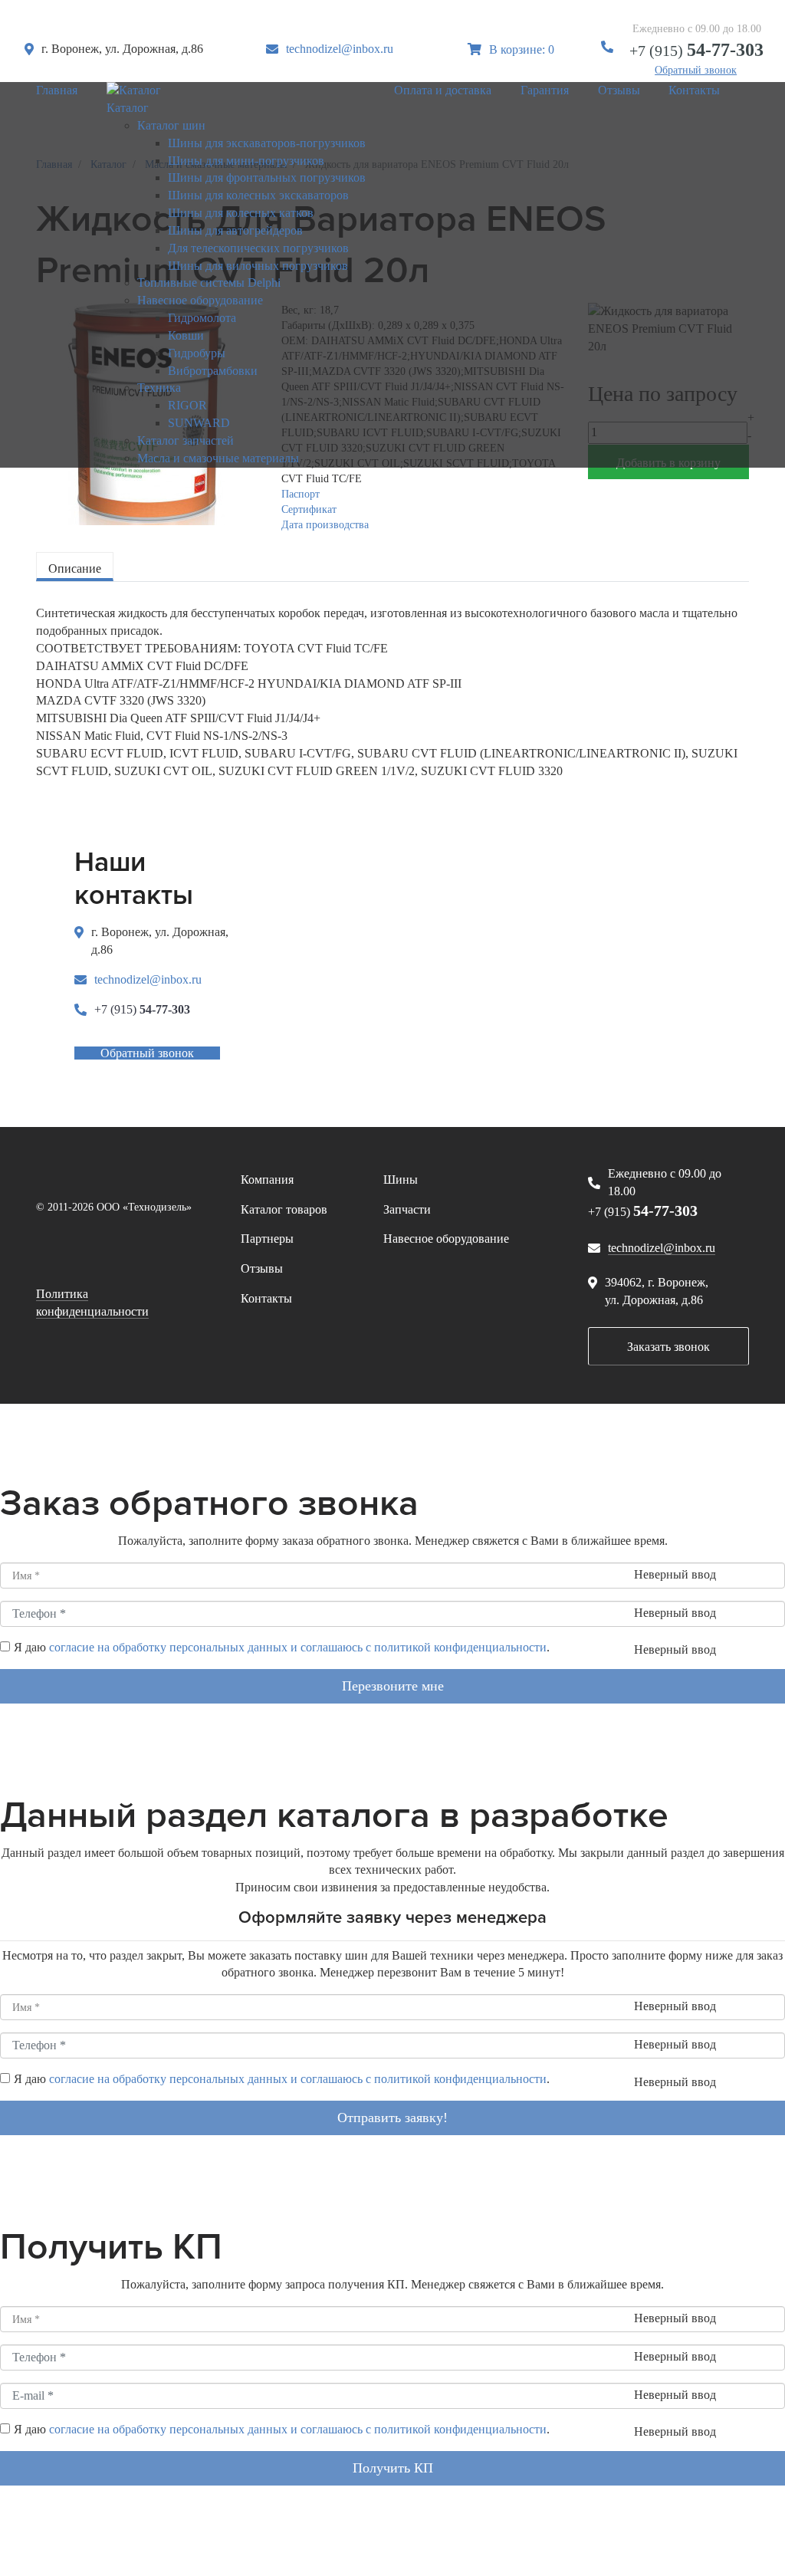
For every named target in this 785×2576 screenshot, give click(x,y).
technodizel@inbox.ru (340, 49)
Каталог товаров (284, 1209)
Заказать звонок (668, 1347)
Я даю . (282, 1647)
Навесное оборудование (446, 1239)
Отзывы (262, 1268)
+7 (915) (696, 51)
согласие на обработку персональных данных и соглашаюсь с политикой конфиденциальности (298, 1647)
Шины (401, 1180)
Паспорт (301, 494)
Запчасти (407, 1209)
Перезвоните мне (393, 1686)
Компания (267, 1180)
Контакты (266, 1298)
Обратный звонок (696, 70)
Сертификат (309, 509)
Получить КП (393, 2468)
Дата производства (325, 525)
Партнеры (267, 1239)
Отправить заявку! (392, 2118)
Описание (75, 568)
